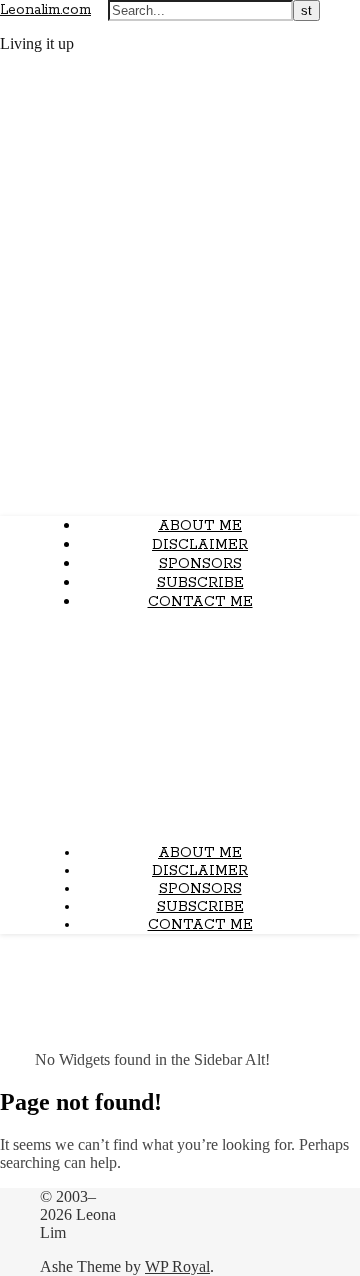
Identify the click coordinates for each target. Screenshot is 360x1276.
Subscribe (200, 583)
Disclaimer (200, 545)
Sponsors (200, 564)
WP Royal (177, 1266)
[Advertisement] (180, 727)
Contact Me (200, 602)
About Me (200, 526)
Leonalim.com (45, 10)
